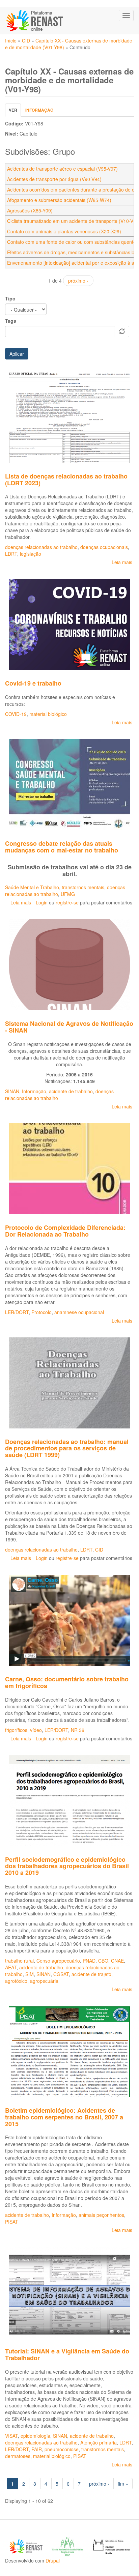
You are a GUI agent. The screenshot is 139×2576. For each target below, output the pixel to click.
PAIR (37, 2449)
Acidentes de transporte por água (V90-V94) (54, 179)
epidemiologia (35, 2436)
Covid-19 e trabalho (33, 683)
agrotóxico (16, 1981)
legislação (31, 554)
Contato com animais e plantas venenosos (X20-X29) (64, 231)
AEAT (11, 1967)
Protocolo (41, 1312)
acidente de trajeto (91, 1974)
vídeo (36, 1730)
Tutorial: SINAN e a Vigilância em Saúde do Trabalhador (67, 2354)
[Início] (35, 21)
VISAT (11, 2436)
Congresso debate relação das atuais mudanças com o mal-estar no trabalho (62, 847)
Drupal (53, 2560)
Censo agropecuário (58, 1961)
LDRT (11, 554)
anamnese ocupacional (79, 1312)
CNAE (117, 1961)
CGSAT (61, 1974)
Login (42, 902)
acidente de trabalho (71, 1091)
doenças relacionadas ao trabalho (41, 547)
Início (11, 40)
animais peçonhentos (101, 2215)
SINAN (12, 1091)
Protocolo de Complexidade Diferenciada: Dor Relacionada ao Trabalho (65, 1231)
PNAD (89, 1961)
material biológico (48, 714)
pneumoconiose (62, 2449)
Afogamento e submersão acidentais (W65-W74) (59, 200)
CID (26, 40)
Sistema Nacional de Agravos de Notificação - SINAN (69, 1027)
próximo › (78, 281)
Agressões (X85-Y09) (30, 210)
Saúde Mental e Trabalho (32, 887)
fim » (123, 2484)
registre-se (67, 902)
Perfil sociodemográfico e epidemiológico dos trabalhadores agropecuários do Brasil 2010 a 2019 (67, 1866)
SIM (30, 1974)
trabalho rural (19, 1961)
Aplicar (17, 354)
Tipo (10, 298)
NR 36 (78, 1730)
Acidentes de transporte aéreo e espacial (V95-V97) (62, 169)
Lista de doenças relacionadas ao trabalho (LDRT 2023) (66, 480)
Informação (39, 110)
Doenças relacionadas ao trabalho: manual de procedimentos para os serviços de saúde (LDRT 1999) (67, 1448)
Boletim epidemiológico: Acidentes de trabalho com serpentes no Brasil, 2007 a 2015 (64, 2117)
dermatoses (18, 2456)
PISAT (12, 2222)
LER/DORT (17, 1312)
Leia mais (122, 562)
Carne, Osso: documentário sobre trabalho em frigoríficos (67, 1682)
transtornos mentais (83, 887)
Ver (15, 112)
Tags (11, 321)
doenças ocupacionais (104, 547)
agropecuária (44, 1981)
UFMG (68, 894)
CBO (103, 1961)
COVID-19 (16, 714)
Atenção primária (99, 2442)
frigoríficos (16, 1730)
